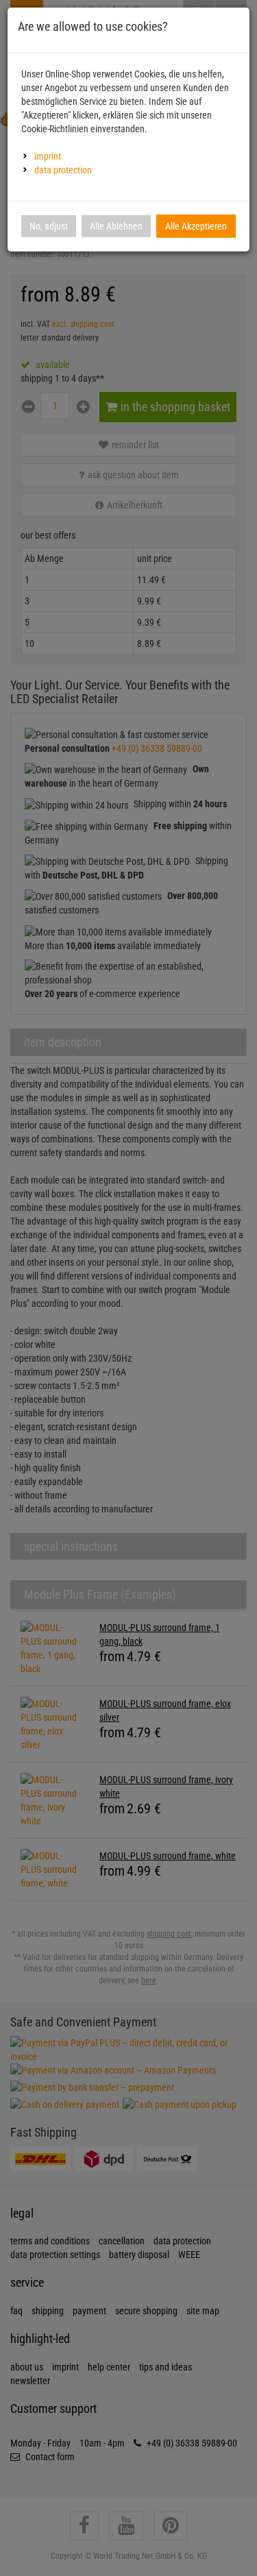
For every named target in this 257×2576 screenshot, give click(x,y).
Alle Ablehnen (116, 226)
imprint (48, 156)
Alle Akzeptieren (196, 226)
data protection (63, 170)
